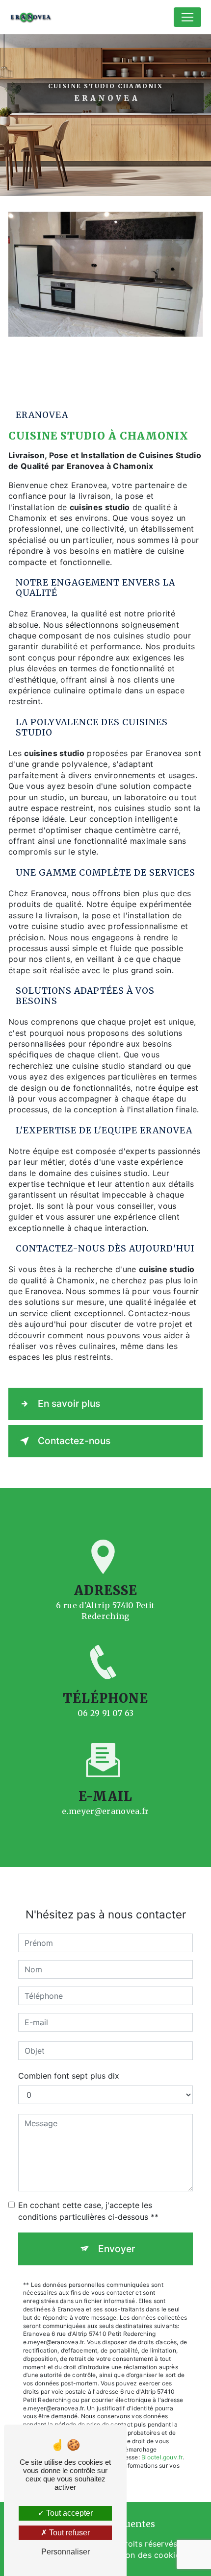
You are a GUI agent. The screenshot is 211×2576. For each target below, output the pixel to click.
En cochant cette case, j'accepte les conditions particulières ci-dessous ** (88, 2211)
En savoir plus (69, 1403)
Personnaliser (66, 2552)
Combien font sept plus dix (69, 2076)
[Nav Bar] (187, 17)
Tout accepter (68, 2513)
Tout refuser (68, 2533)
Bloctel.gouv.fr (162, 2457)
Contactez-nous (74, 1441)
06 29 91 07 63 (105, 1713)
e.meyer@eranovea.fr (105, 1811)
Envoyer (117, 2249)
